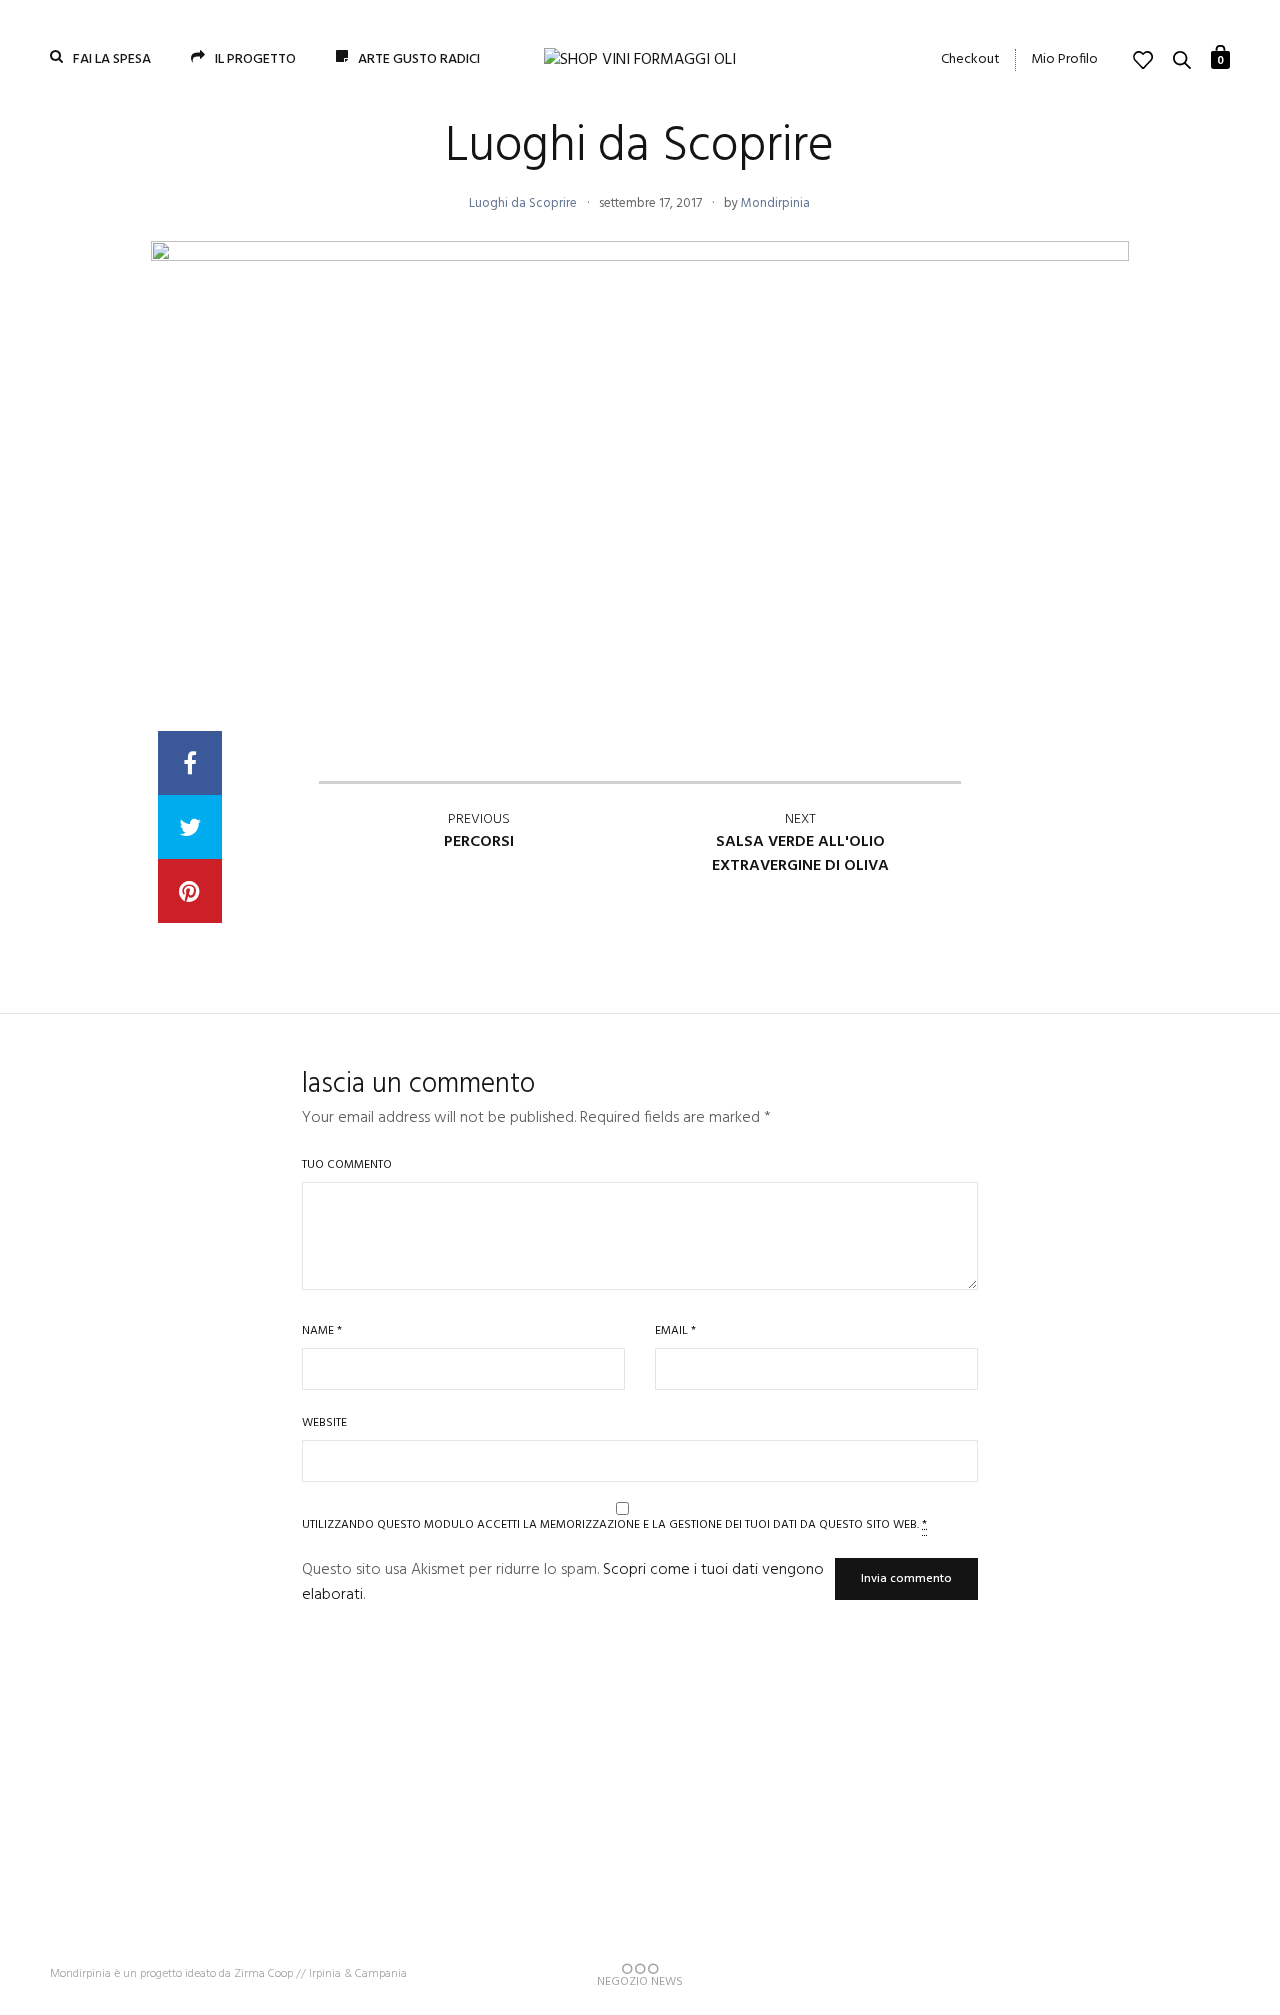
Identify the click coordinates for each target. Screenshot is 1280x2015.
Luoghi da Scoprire (523, 203)
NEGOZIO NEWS (640, 1980)
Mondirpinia (775, 203)
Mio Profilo (1064, 60)
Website (324, 1423)
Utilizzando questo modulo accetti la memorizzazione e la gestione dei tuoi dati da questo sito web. (614, 1523)
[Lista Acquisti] (1143, 60)
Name (322, 1331)
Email (675, 1331)
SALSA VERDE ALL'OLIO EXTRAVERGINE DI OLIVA (800, 843)
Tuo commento (347, 1165)
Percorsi (479, 831)
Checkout (970, 60)
